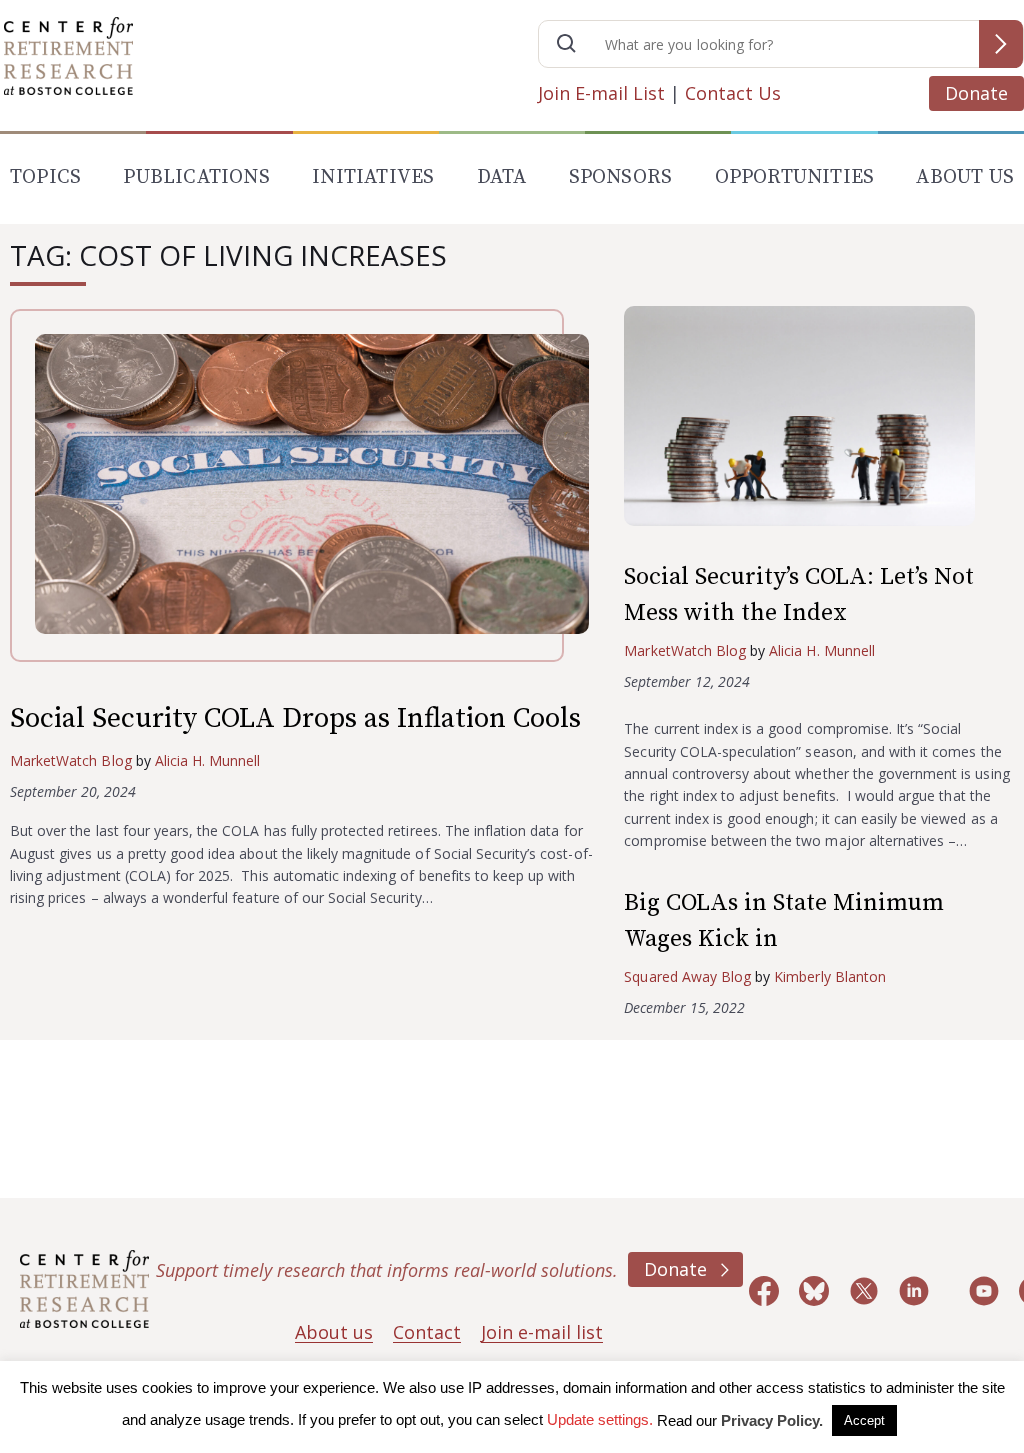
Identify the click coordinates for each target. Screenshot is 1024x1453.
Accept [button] (864, 1420)
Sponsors (621, 177)
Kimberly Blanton (830, 976)
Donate (976, 93)
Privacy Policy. (772, 1420)
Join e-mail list (542, 1332)
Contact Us (733, 93)
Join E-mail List (601, 93)
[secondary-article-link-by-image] (819, 420)
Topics (45, 177)
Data (502, 177)
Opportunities (795, 177)
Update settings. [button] (600, 1419)
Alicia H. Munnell (208, 760)
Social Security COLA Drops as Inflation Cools (295, 718)
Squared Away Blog (687, 976)
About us (334, 1332)
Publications (196, 177)
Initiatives (373, 177)
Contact (427, 1332)
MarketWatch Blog (71, 760)
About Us (965, 177)
